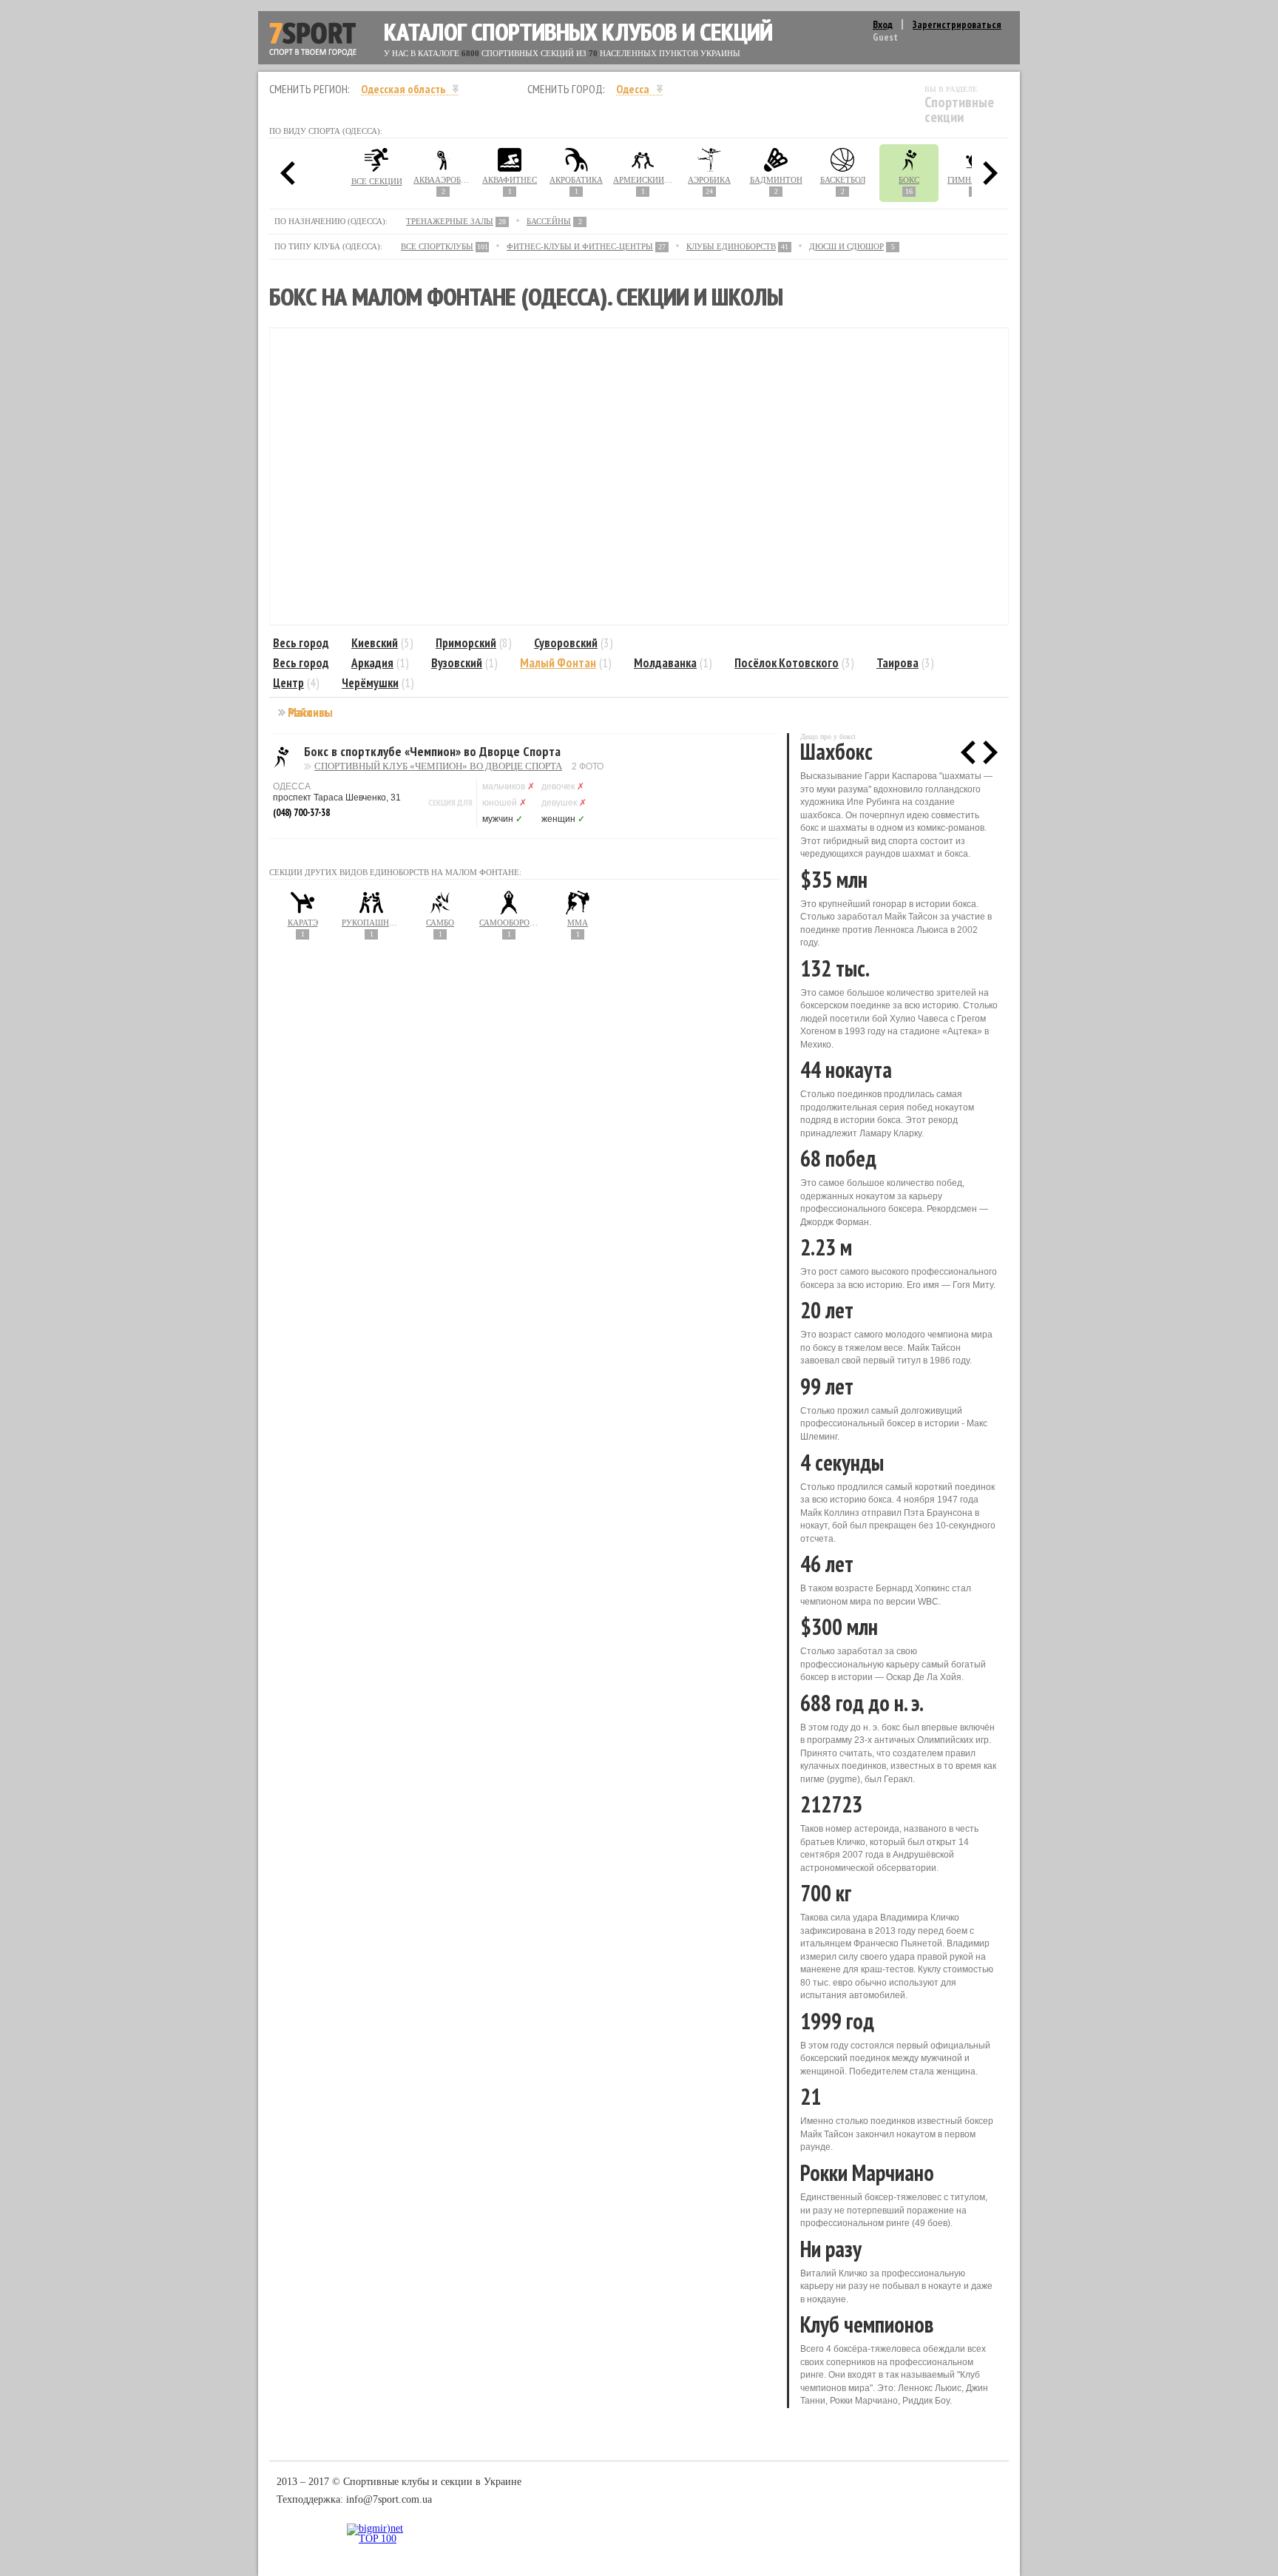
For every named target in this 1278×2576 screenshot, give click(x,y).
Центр (288, 683)
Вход (883, 24)
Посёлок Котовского (787, 663)
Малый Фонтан (558, 663)
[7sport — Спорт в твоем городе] (313, 40)
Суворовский (566, 643)
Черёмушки (370, 683)
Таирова (897, 663)
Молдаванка (665, 663)
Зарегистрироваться (957, 24)
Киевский (375, 643)
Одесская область (403, 89)
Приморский (466, 643)
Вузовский (457, 663)
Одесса (633, 89)
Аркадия (372, 663)
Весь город (301, 643)
